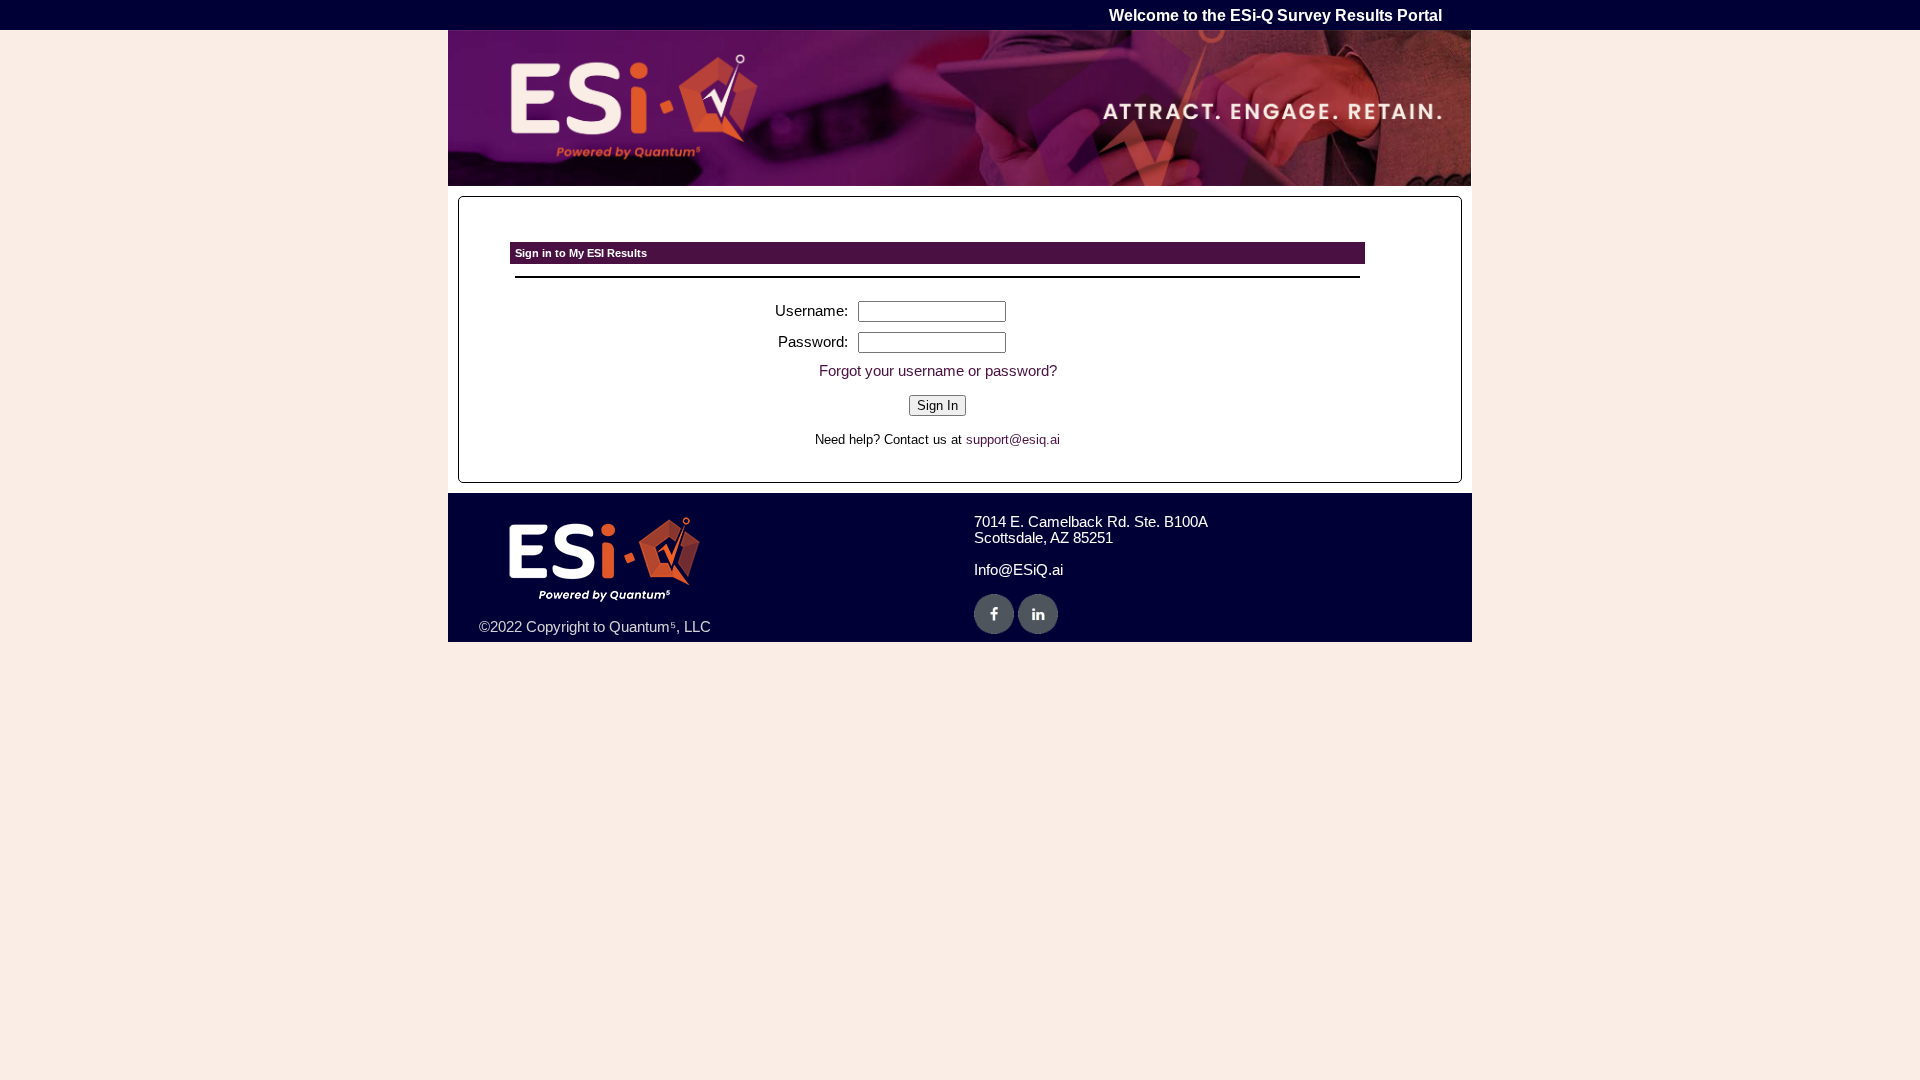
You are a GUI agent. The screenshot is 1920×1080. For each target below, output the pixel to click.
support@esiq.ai (1013, 439)
